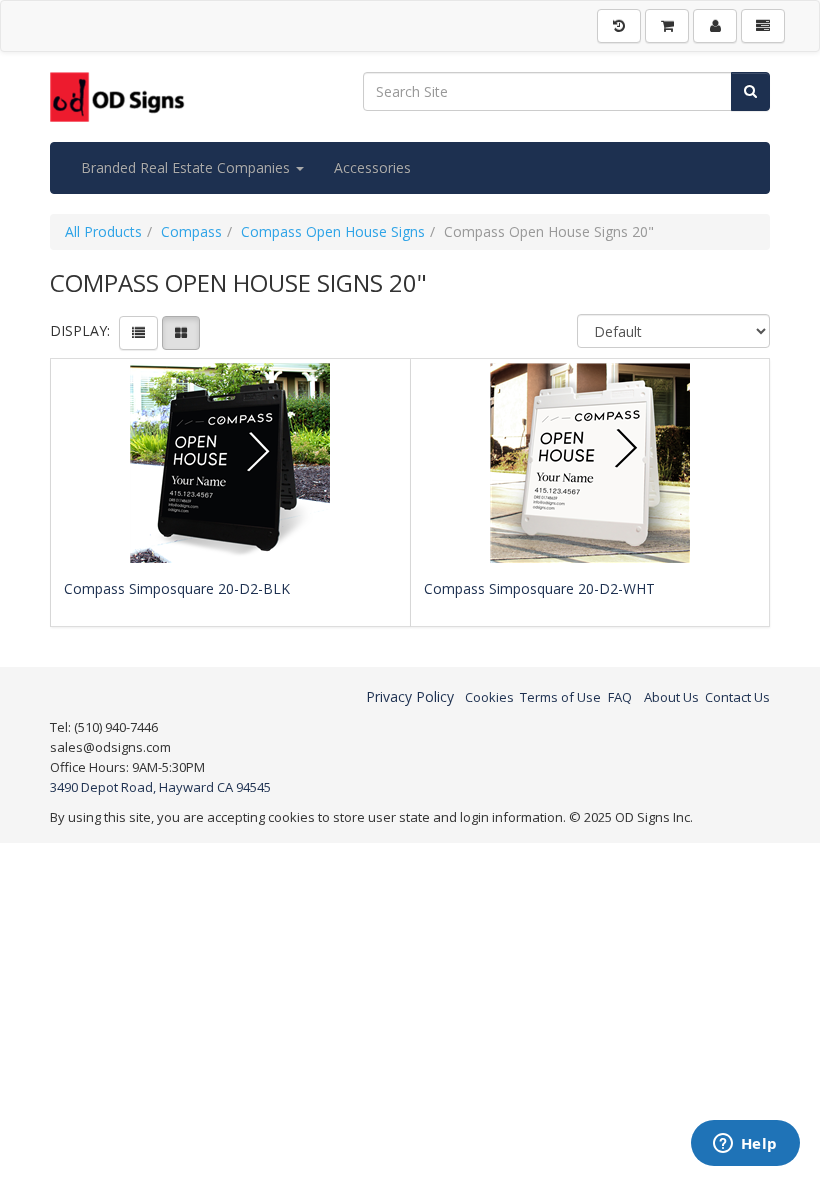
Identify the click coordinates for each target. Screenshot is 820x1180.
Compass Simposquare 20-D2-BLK (177, 588)
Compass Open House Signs (333, 231)
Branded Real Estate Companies (187, 167)
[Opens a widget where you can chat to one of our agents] (745, 1145)
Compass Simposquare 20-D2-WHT (539, 588)
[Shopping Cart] (667, 26)
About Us (671, 697)
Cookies (489, 697)
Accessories (372, 167)
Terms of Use (560, 697)
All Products (103, 231)
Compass (191, 231)
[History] (619, 26)
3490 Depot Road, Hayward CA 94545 (160, 787)
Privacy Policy (410, 696)
